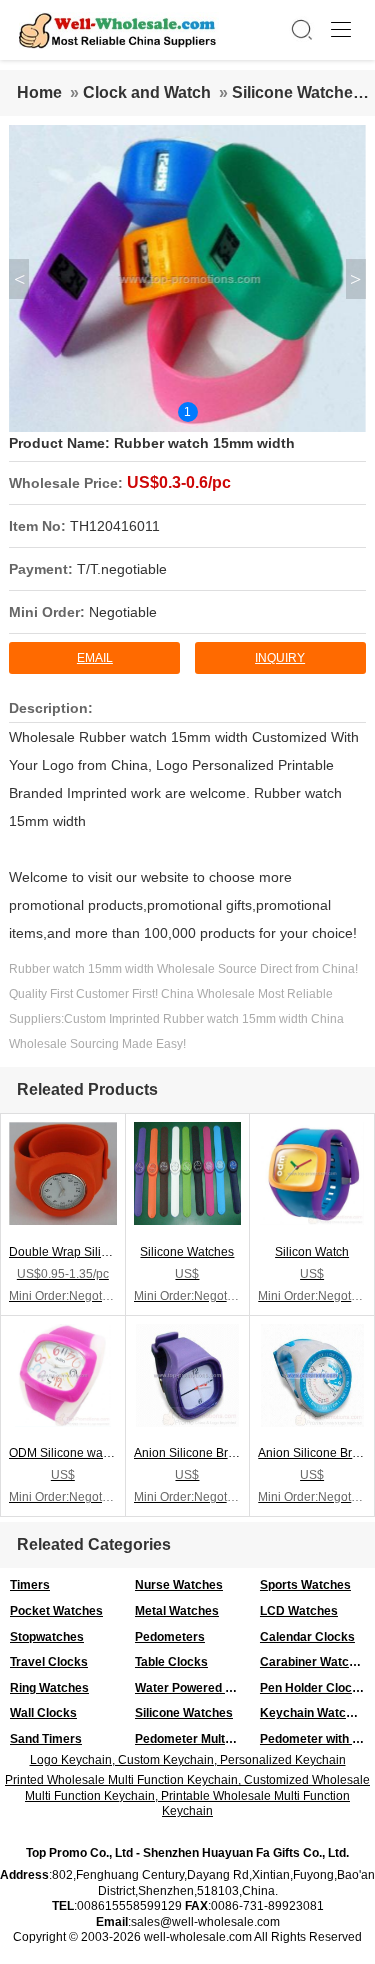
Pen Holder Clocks (313, 1688)
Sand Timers (46, 1739)
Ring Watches (49, 1688)
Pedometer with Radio (317, 1739)
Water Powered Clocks (192, 1688)
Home (39, 92)
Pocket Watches (56, 1611)
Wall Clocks (43, 1713)
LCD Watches (299, 1611)
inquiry (280, 658)
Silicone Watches (297, 92)
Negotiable (123, 612)
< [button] (19, 279)
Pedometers (170, 1637)
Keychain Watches (313, 1713)
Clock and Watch (147, 92)
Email (95, 658)
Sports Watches (305, 1585)
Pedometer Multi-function (192, 1739)
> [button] (355, 279)
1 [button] (187, 412)
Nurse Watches (179, 1585)
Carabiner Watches (315, 1662)
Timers (30, 1585)
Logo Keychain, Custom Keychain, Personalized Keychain (188, 1760)
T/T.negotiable (122, 569)
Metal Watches (177, 1611)
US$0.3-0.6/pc (179, 482)
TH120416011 (115, 526)
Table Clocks (171, 1662)
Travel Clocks (49, 1662)
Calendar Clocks (307, 1637)
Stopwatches (47, 1637)
